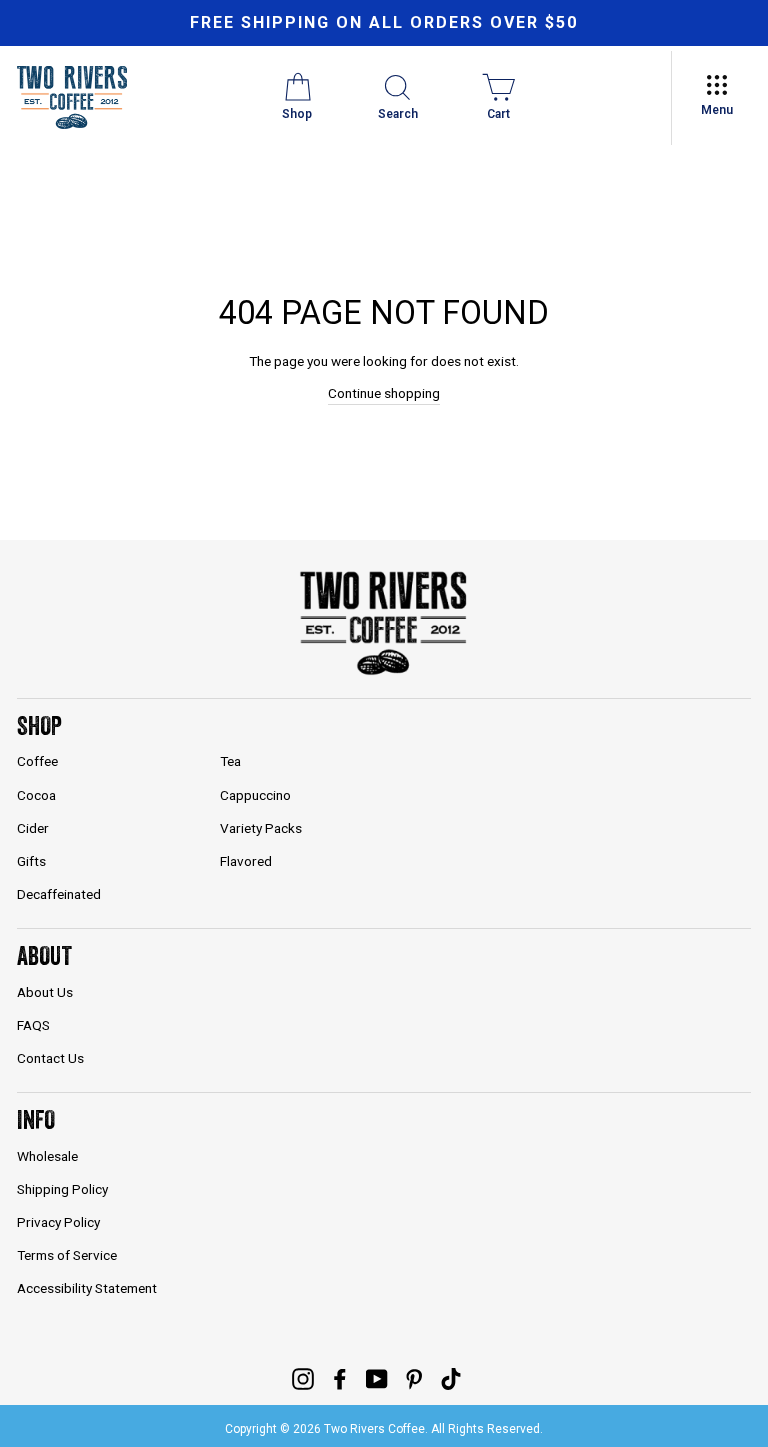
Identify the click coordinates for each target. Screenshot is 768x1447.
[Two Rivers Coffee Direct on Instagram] (303, 1378)
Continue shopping (384, 393)
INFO (36, 1119)
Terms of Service (67, 1255)
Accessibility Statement (87, 1288)
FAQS (33, 1025)
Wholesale (47, 1156)
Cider (33, 828)
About (44, 955)
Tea (230, 761)
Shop (39, 725)
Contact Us (50, 1058)
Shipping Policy (62, 1189)
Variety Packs (261, 828)
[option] (384, 23)
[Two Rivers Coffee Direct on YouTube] (377, 1378)
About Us (45, 992)
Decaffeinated (59, 894)
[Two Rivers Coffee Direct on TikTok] (451, 1378)
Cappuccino (255, 795)
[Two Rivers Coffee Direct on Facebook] (340, 1378)
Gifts (31, 861)
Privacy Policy (58, 1222)
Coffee (37, 761)
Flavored (246, 861)
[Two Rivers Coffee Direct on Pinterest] (414, 1378)
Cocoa (36, 795)
